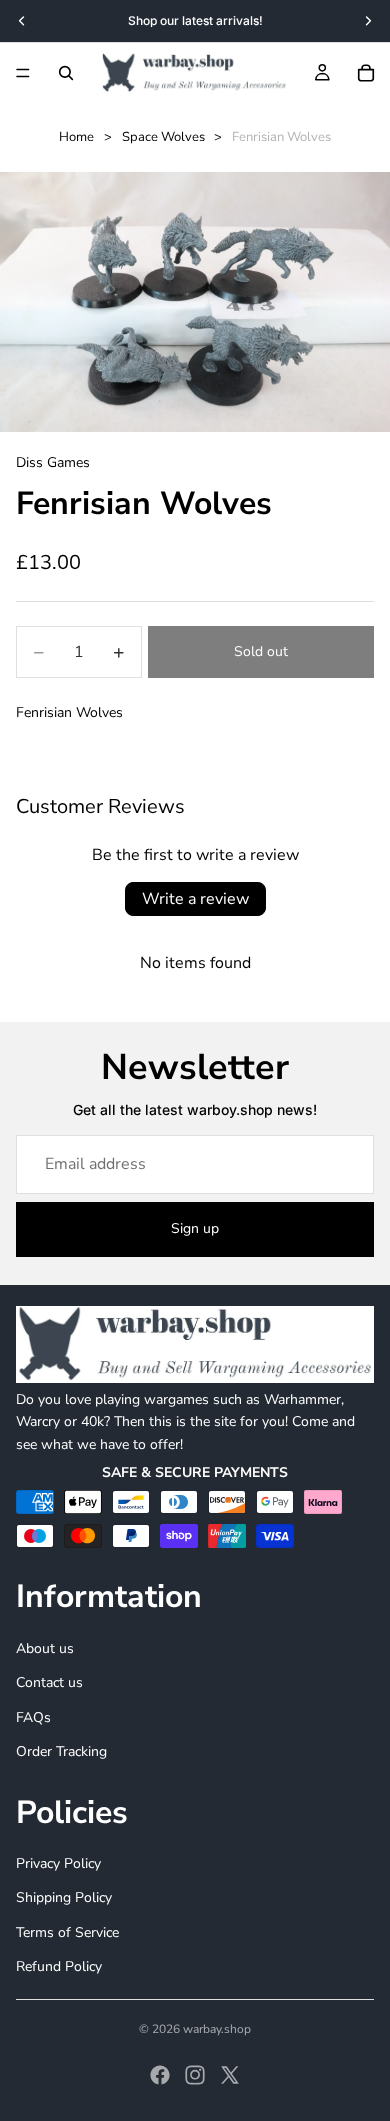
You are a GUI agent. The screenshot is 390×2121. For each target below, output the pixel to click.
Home (76, 137)
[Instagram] (195, 2075)
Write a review (195, 899)
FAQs (33, 1716)
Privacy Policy (58, 1863)
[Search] (66, 73)
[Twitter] (230, 2075)
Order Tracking (61, 1751)
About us (45, 1648)
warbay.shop (217, 2029)
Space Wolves (163, 137)
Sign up (195, 1228)
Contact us (49, 1682)
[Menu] (23, 73)
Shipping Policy (64, 1897)
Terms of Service (67, 1931)
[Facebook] (160, 2075)
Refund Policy (59, 1966)
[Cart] (366, 73)
